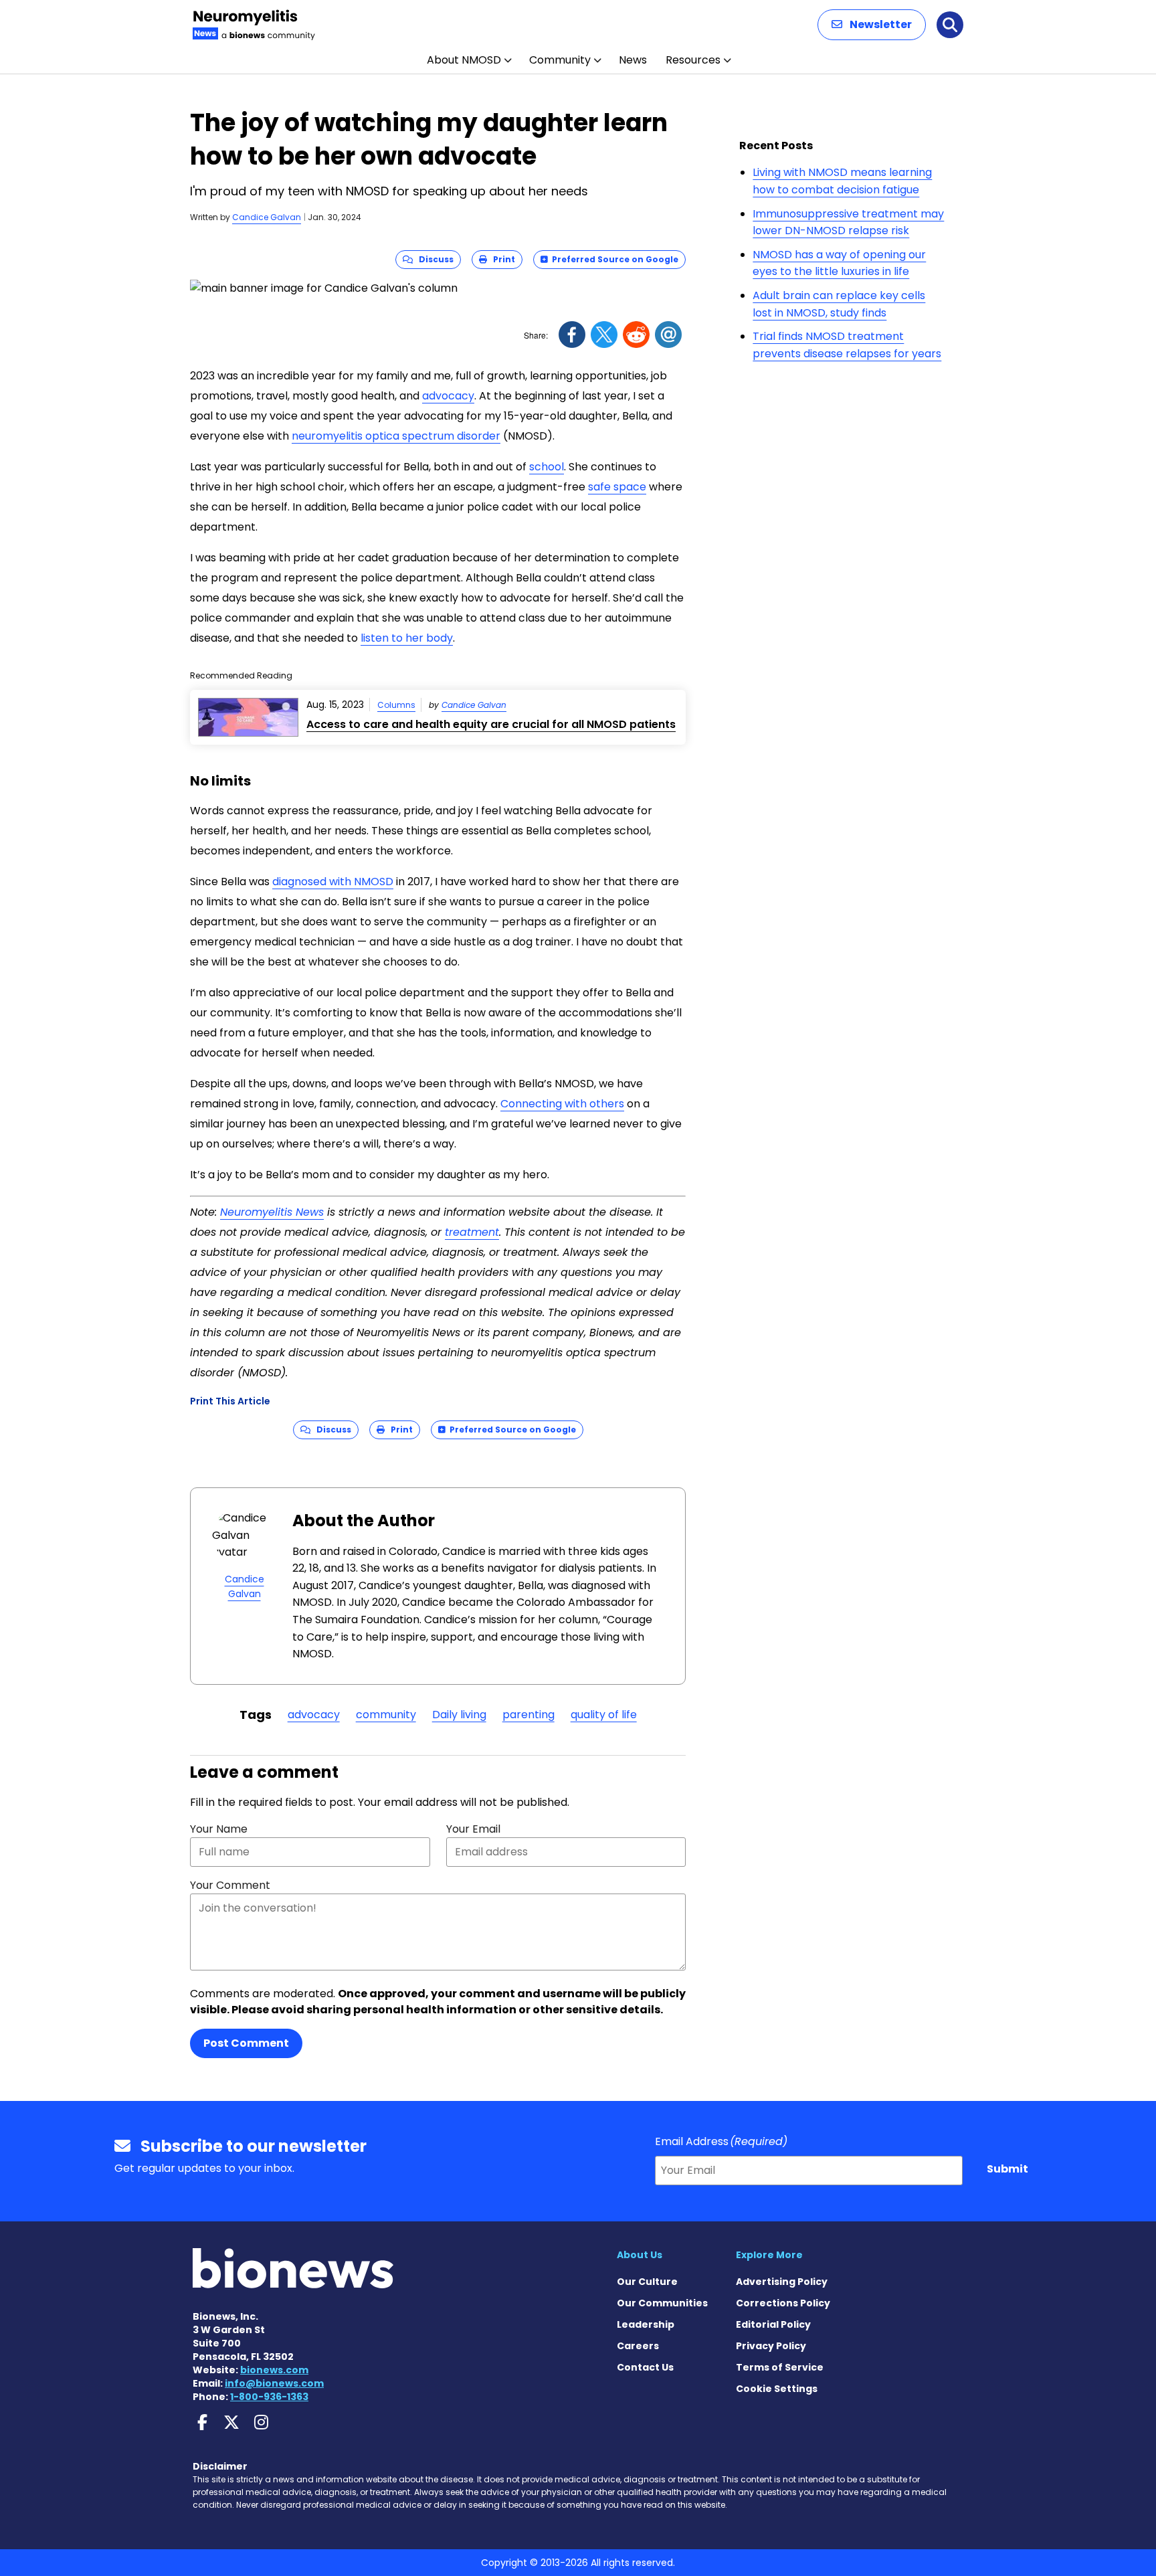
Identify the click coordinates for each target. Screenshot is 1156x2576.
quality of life (604, 1715)
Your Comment (230, 1885)
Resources (693, 60)
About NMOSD (464, 60)
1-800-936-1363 (269, 2397)
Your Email (473, 1829)
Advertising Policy (782, 2282)
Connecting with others (562, 1104)
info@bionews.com (274, 2383)
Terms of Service (780, 2367)
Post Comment (246, 2043)
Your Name (219, 1829)
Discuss (433, 259)
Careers (638, 2346)
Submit (1007, 2169)
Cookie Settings (777, 2389)
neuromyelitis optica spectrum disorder (396, 436)
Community (560, 60)
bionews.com (274, 2370)
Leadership (646, 2324)
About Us (640, 2255)
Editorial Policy (773, 2324)
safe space (617, 487)
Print (501, 259)
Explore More (769, 2255)
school (547, 467)
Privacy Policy (771, 2346)
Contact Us (645, 2367)
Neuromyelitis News (272, 1212)
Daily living (459, 1715)
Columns (396, 705)
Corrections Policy (783, 2303)
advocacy (448, 396)
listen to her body (407, 638)
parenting (528, 1715)
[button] (872, 25)
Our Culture (647, 2282)
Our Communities (662, 2303)
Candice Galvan (267, 217)
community (386, 1715)
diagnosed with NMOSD (333, 882)
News (633, 60)
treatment (472, 1232)
